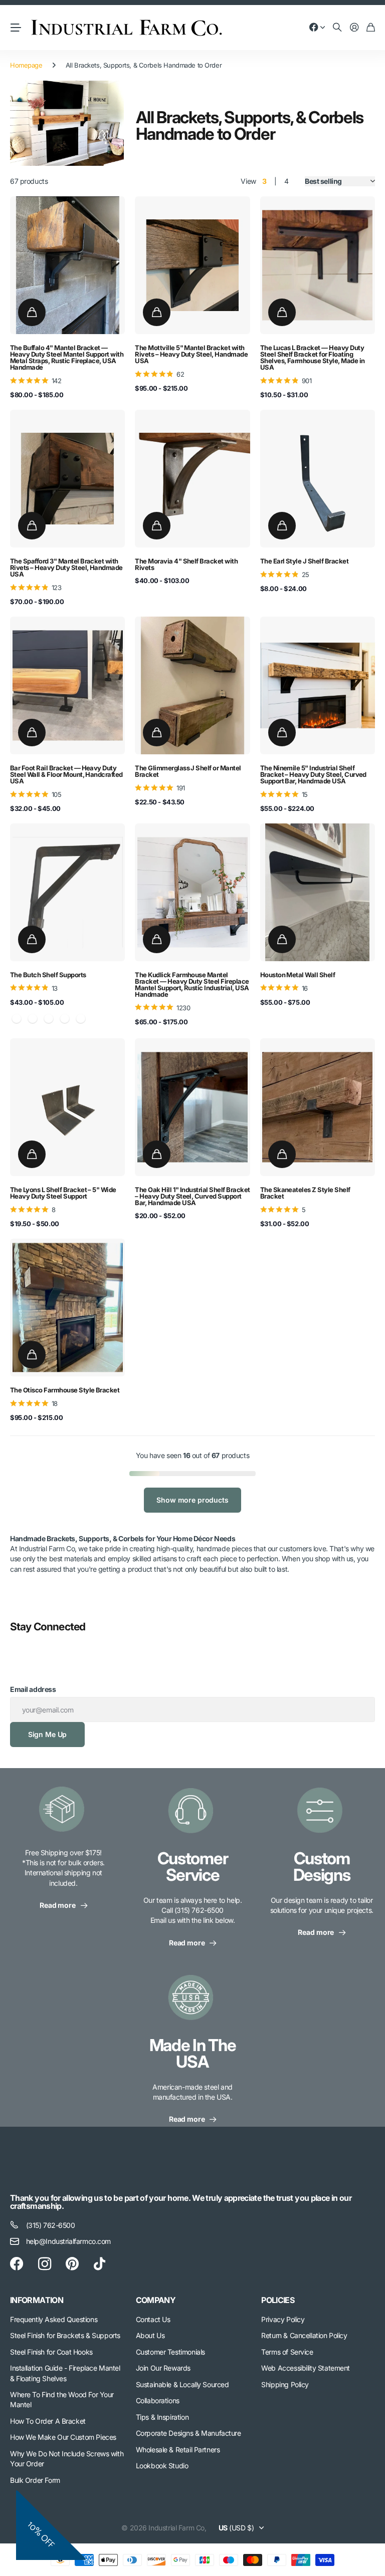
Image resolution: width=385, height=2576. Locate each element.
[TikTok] (100, 2264)
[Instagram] (45, 2263)
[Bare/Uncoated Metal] (17, 1019)
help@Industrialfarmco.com (69, 2241)
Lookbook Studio (162, 2466)
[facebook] (17, 2264)
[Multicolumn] (63, 1815)
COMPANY (156, 2300)
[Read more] (317, 28)
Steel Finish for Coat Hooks (51, 2352)
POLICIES (278, 2300)
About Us (150, 2335)
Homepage (26, 65)
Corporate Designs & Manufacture (188, 2433)
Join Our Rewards (163, 2368)
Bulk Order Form (35, 2480)
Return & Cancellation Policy (304, 2335)
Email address (33, 1689)
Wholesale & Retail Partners (178, 2450)
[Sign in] (354, 28)
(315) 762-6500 (51, 2225)
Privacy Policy (283, 2319)
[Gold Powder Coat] (65, 1019)
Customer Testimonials (170, 2352)
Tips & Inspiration (162, 2417)
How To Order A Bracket (48, 2421)
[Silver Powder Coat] (81, 1019)
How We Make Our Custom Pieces (63, 2437)
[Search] (337, 28)
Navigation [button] (16, 28)
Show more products (192, 1500)
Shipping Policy (285, 2384)
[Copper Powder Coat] (49, 1019)
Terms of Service (287, 2352)
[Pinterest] (72, 2264)
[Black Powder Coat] (33, 1019)
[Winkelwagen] (371, 28)
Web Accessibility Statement (306, 2368)
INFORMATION (37, 2300)
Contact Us (153, 2319)
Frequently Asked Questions (54, 2319)
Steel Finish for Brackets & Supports (65, 2335)
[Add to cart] (32, 312)
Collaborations (158, 2400)
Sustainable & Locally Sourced (182, 2384)
